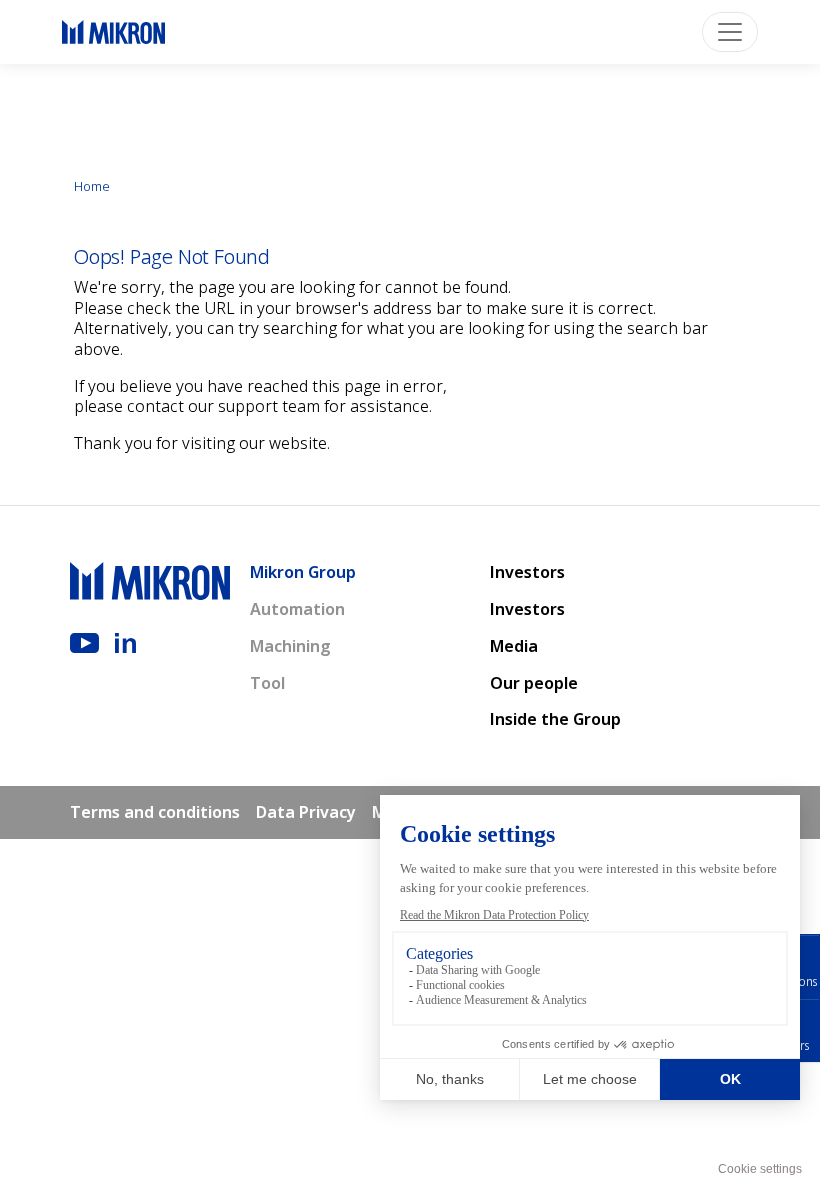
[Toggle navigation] (730, 32)
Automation (297, 609)
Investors (527, 572)
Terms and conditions (155, 812)
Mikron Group (303, 572)
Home (92, 186)
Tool (267, 683)
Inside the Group (555, 719)
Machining (290, 646)
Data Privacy (306, 812)
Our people (534, 683)
